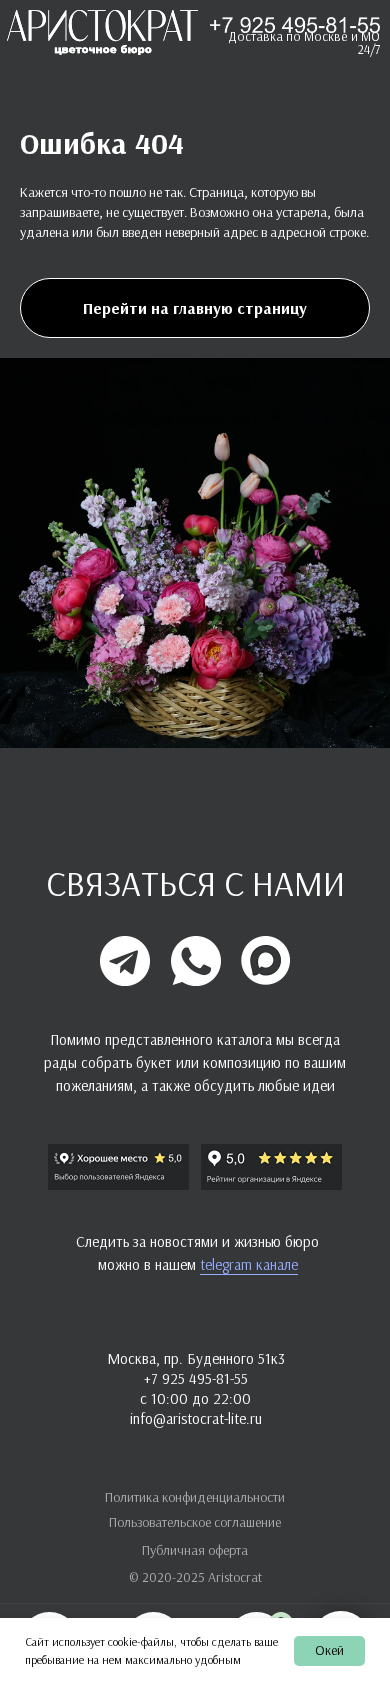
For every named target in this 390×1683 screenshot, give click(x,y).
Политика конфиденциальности (195, 1497)
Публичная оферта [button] (195, 1550)
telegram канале (249, 1264)
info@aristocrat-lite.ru (196, 1418)
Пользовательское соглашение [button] (195, 1522)
